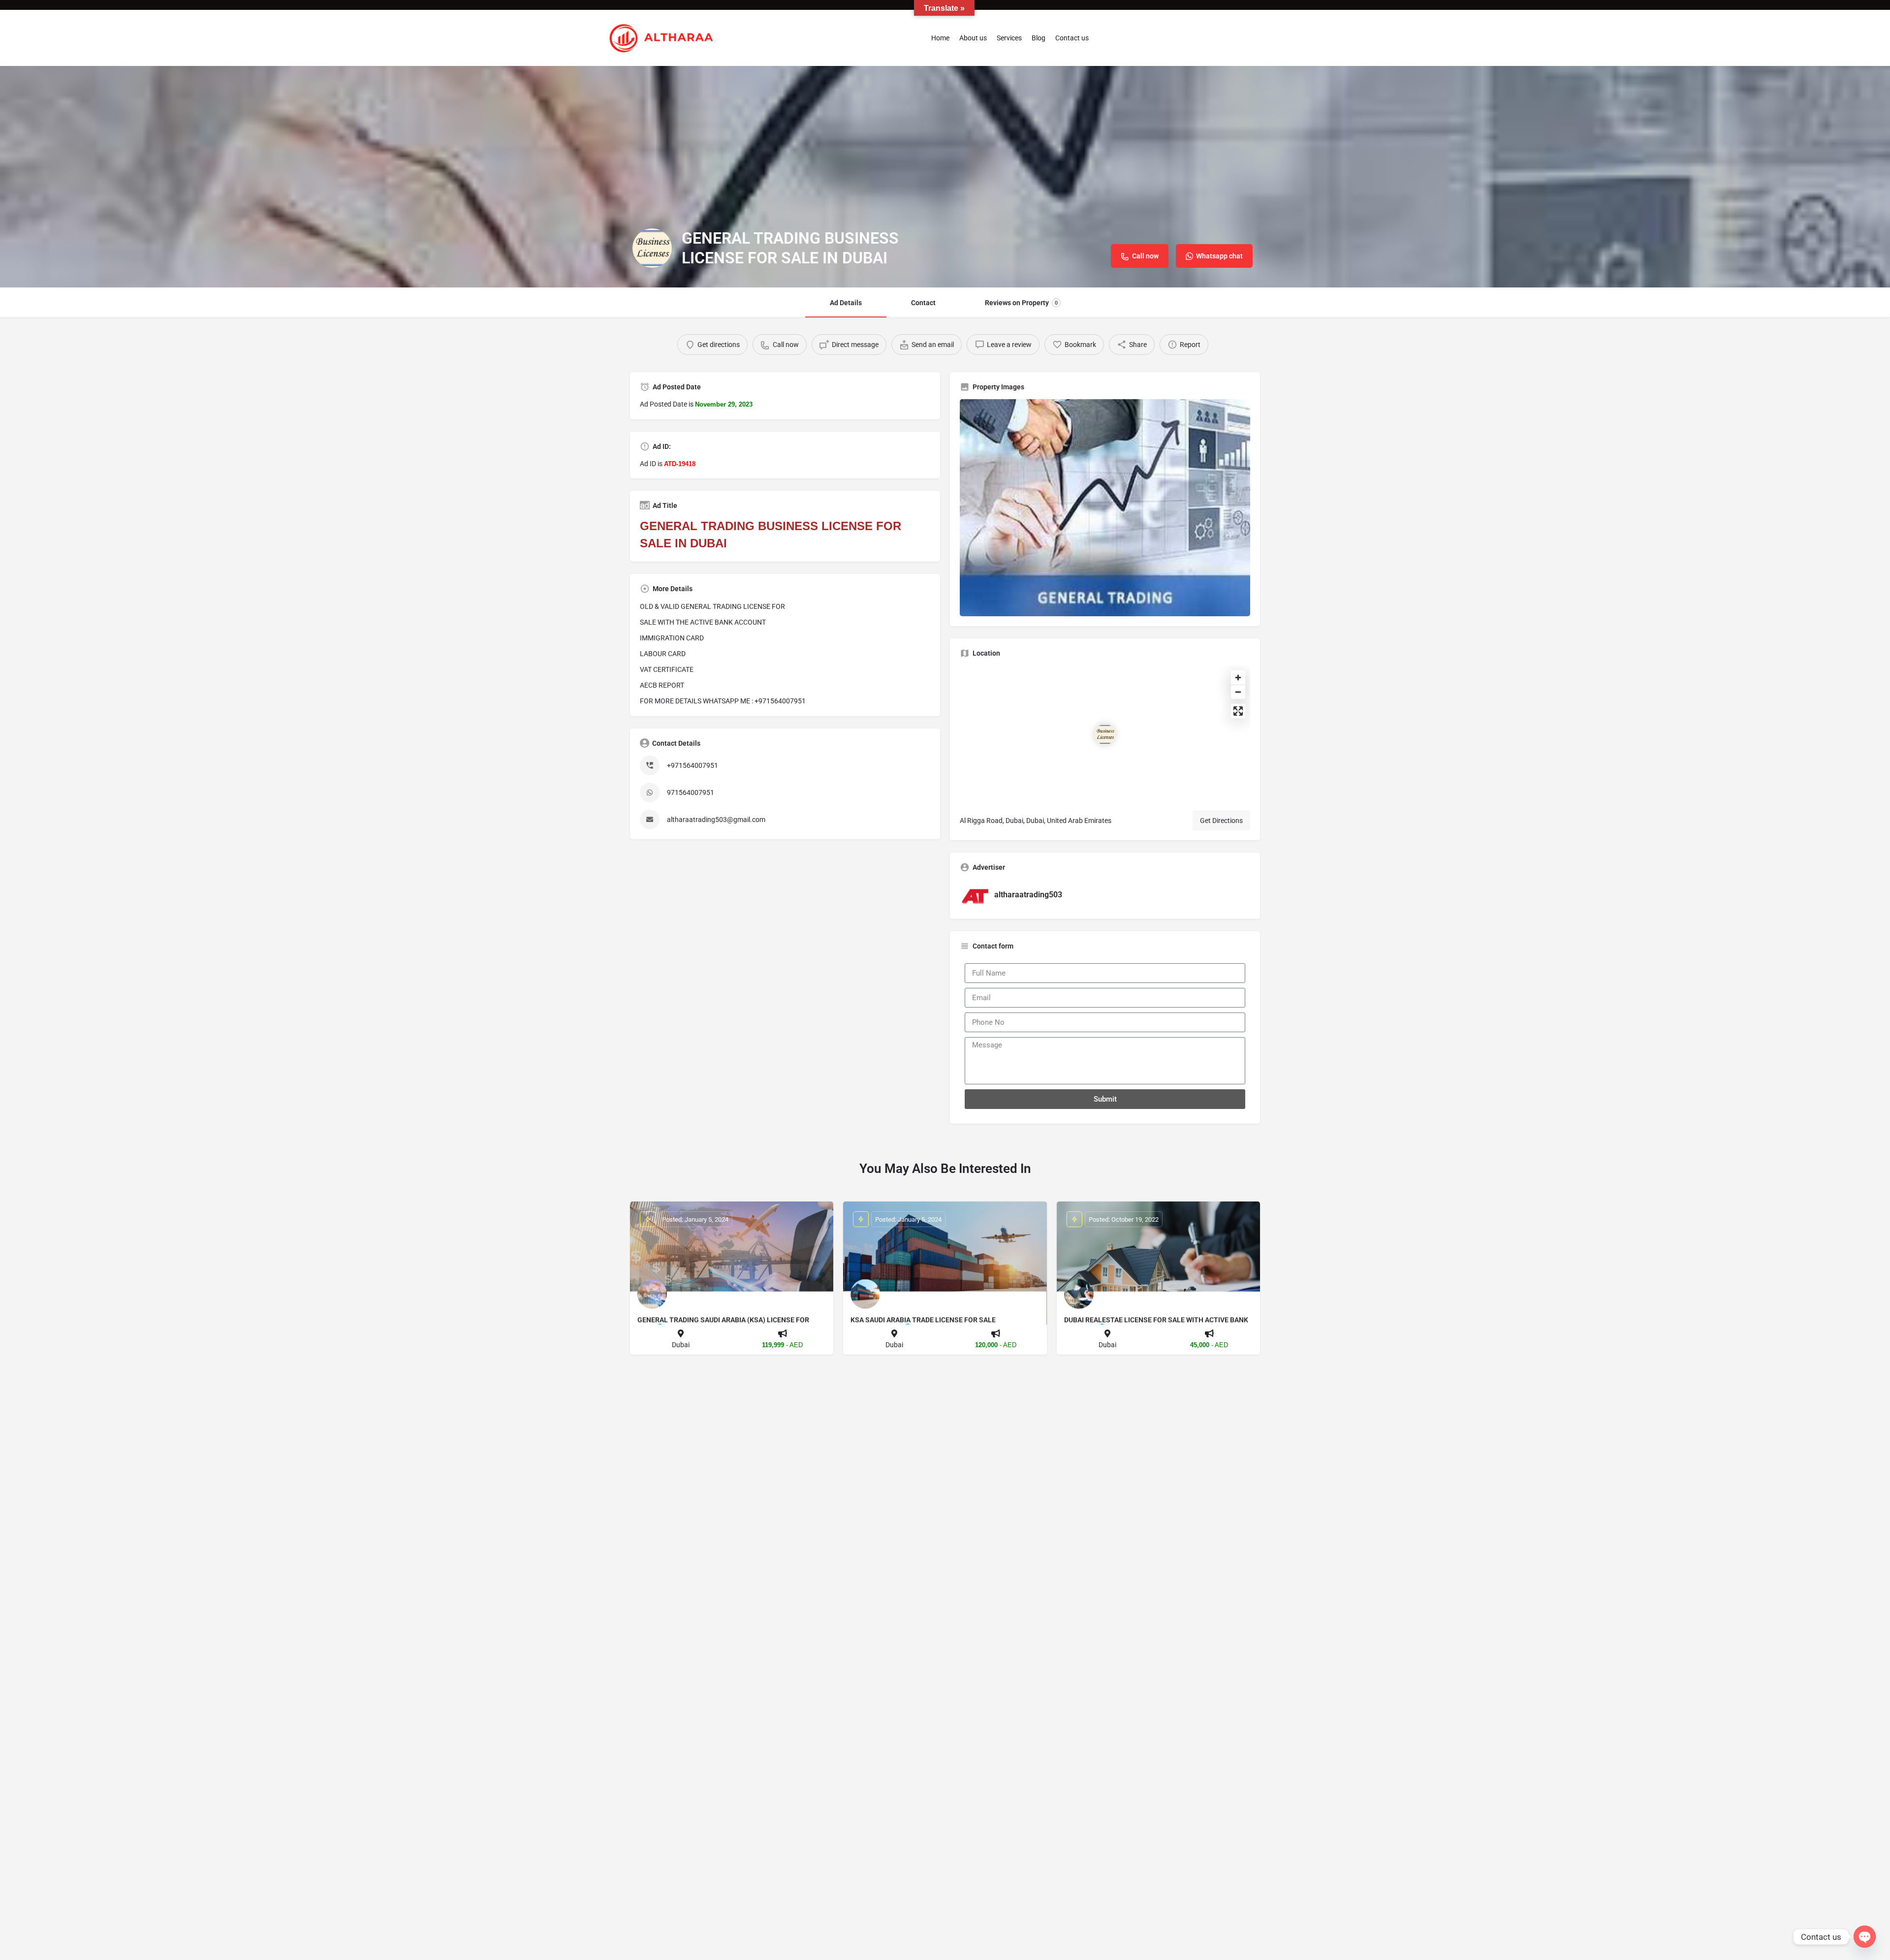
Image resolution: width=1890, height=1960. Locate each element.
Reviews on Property (1021, 303)
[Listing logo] (652, 248)
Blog (1039, 38)
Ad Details (846, 303)
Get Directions (1221, 821)
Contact (923, 303)
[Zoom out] (1238, 692)
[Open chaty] (1865, 1937)
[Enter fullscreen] (1238, 711)
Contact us (1072, 38)
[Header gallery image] (945, 177)
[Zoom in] (1238, 678)
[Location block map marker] (1105, 734)
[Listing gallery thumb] (1105, 508)
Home (940, 38)
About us (973, 38)
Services (1009, 38)
